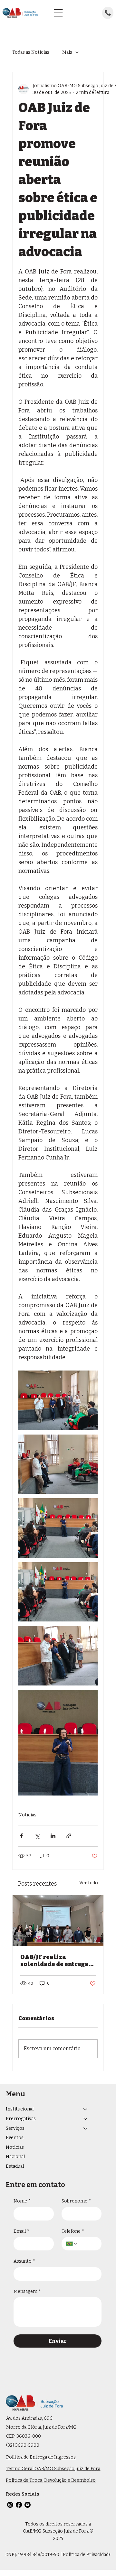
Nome (22, 2201)
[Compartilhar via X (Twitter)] (37, 1836)
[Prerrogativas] (86, 2119)
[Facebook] (19, 2505)
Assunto (24, 2261)
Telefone (73, 2231)
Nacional (15, 2157)
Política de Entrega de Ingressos (41, 2457)
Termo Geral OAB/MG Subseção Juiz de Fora (53, 2469)
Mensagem (27, 2291)
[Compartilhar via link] (69, 1836)
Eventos (15, 2138)
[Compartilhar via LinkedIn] (53, 1836)
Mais (67, 52)
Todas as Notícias (31, 52)
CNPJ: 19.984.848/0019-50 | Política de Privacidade (58, 2555)
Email (21, 2231)
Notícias (27, 1815)
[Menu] (58, 13)
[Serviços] (86, 2128)
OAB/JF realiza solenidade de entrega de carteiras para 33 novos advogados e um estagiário (54, 1961)
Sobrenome (76, 2201)
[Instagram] (10, 2505)
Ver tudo (89, 1883)
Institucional (20, 2109)
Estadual (15, 2166)
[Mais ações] (94, 89)
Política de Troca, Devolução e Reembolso (51, 2480)
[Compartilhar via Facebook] (21, 1836)
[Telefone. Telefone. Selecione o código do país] (72, 2244)
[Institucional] (86, 2109)
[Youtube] (28, 2505)
